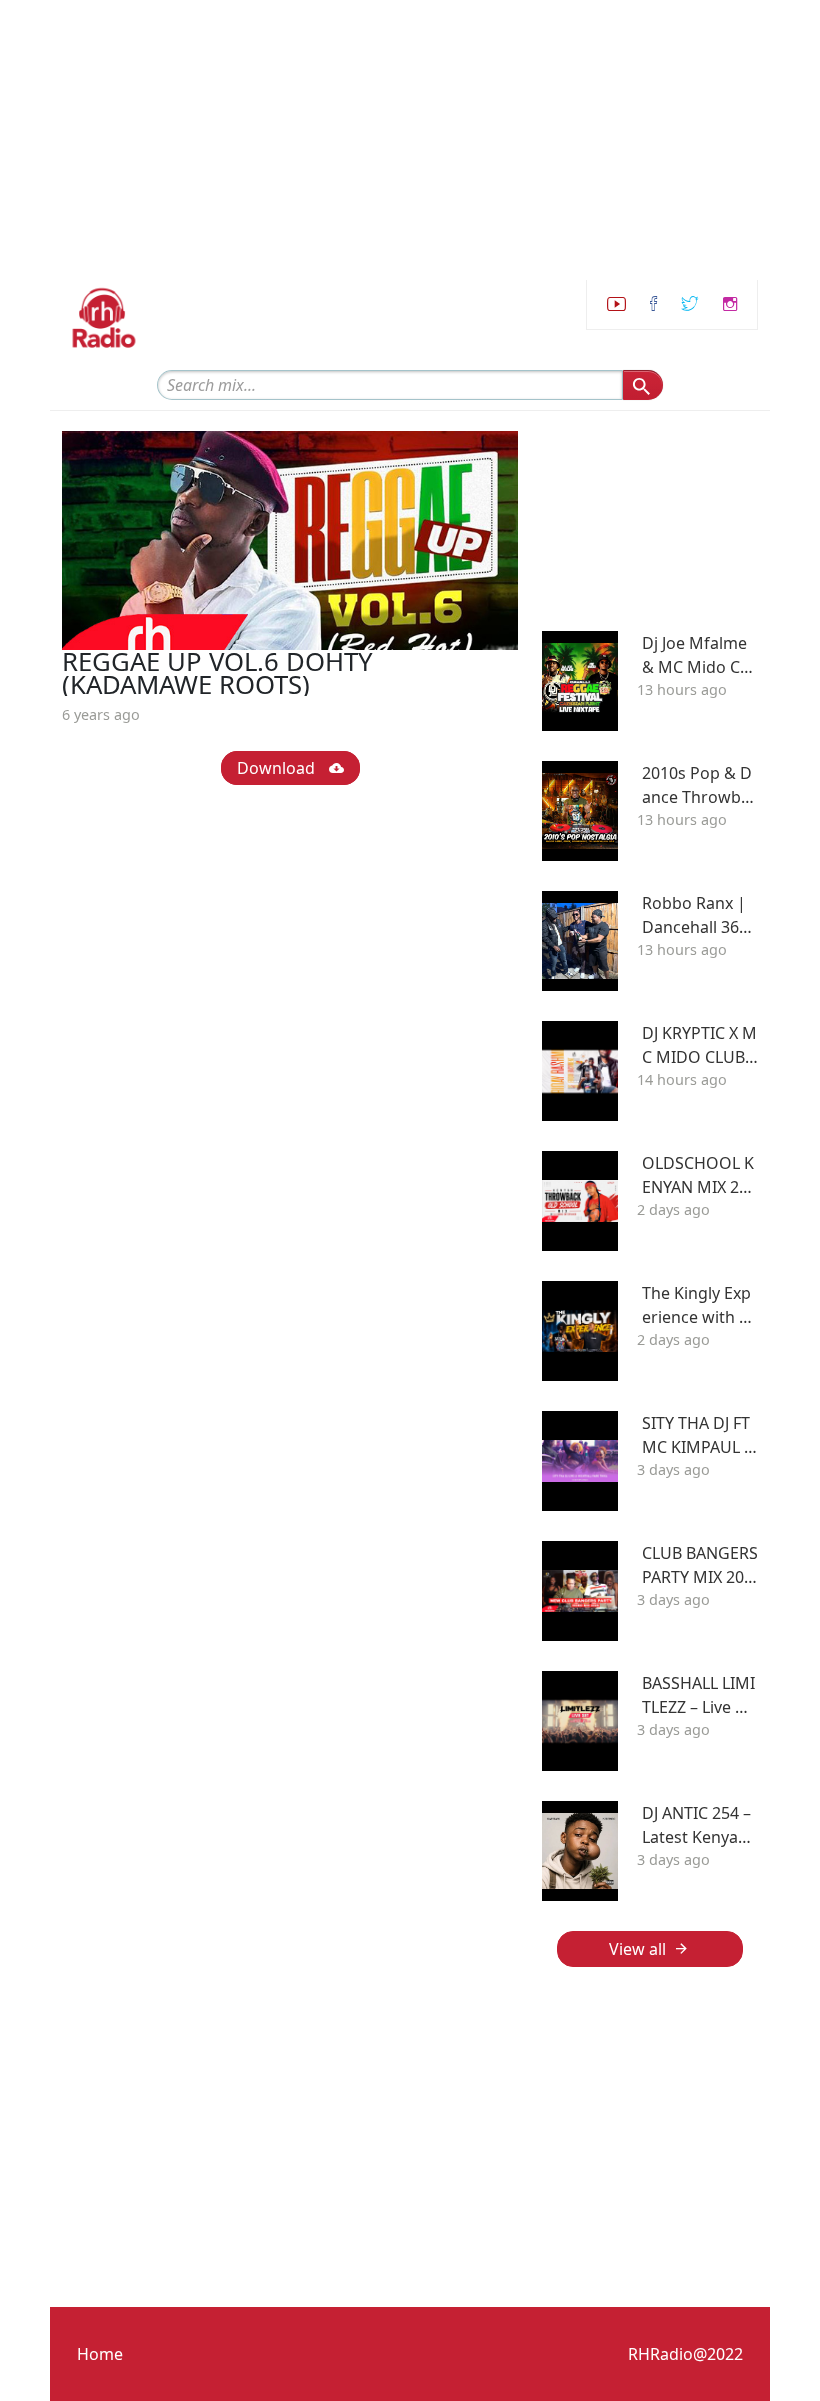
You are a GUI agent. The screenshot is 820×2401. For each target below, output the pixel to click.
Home (100, 2354)
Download (278, 768)
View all (637, 1949)
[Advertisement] (410, 140)
